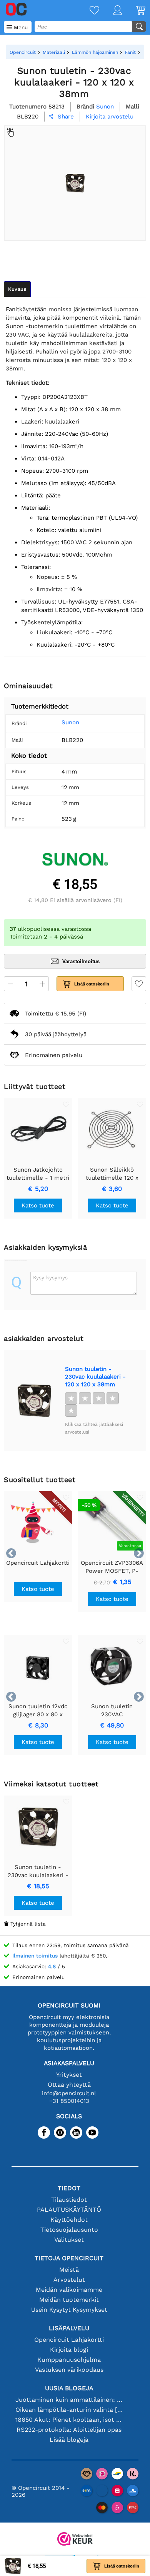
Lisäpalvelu (69, 2328)
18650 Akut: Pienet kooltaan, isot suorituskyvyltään (69, 2420)
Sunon (70, 722)
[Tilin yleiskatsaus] (111, 11)
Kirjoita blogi (69, 2350)
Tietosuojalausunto (69, 2230)
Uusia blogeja (69, 2388)
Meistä (69, 2270)
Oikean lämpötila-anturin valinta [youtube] (69, 2410)
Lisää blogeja (69, 2440)
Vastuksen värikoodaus (69, 2370)
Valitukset (69, 2240)
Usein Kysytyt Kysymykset (69, 2310)
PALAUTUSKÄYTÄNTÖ (69, 2210)
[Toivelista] (88, 11)
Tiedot (69, 2188)
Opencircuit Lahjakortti (69, 2340)
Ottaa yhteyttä (69, 2085)
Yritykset (69, 2075)
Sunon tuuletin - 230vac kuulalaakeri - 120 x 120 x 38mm (95, 1377)
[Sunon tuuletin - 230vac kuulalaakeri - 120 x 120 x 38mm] (34, 1401)
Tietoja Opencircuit (69, 2258)
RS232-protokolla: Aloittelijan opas (69, 2430)
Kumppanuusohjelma (69, 2360)
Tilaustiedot (69, 2200)
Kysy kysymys (50, 1277)
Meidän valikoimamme (69, 2290)
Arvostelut (69, 2280)
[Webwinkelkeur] (75, 2540)
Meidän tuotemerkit (69, 2300)
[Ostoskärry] (134, 11)
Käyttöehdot (69, 2220)
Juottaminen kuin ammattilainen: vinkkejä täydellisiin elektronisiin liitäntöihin (69, 2400)
